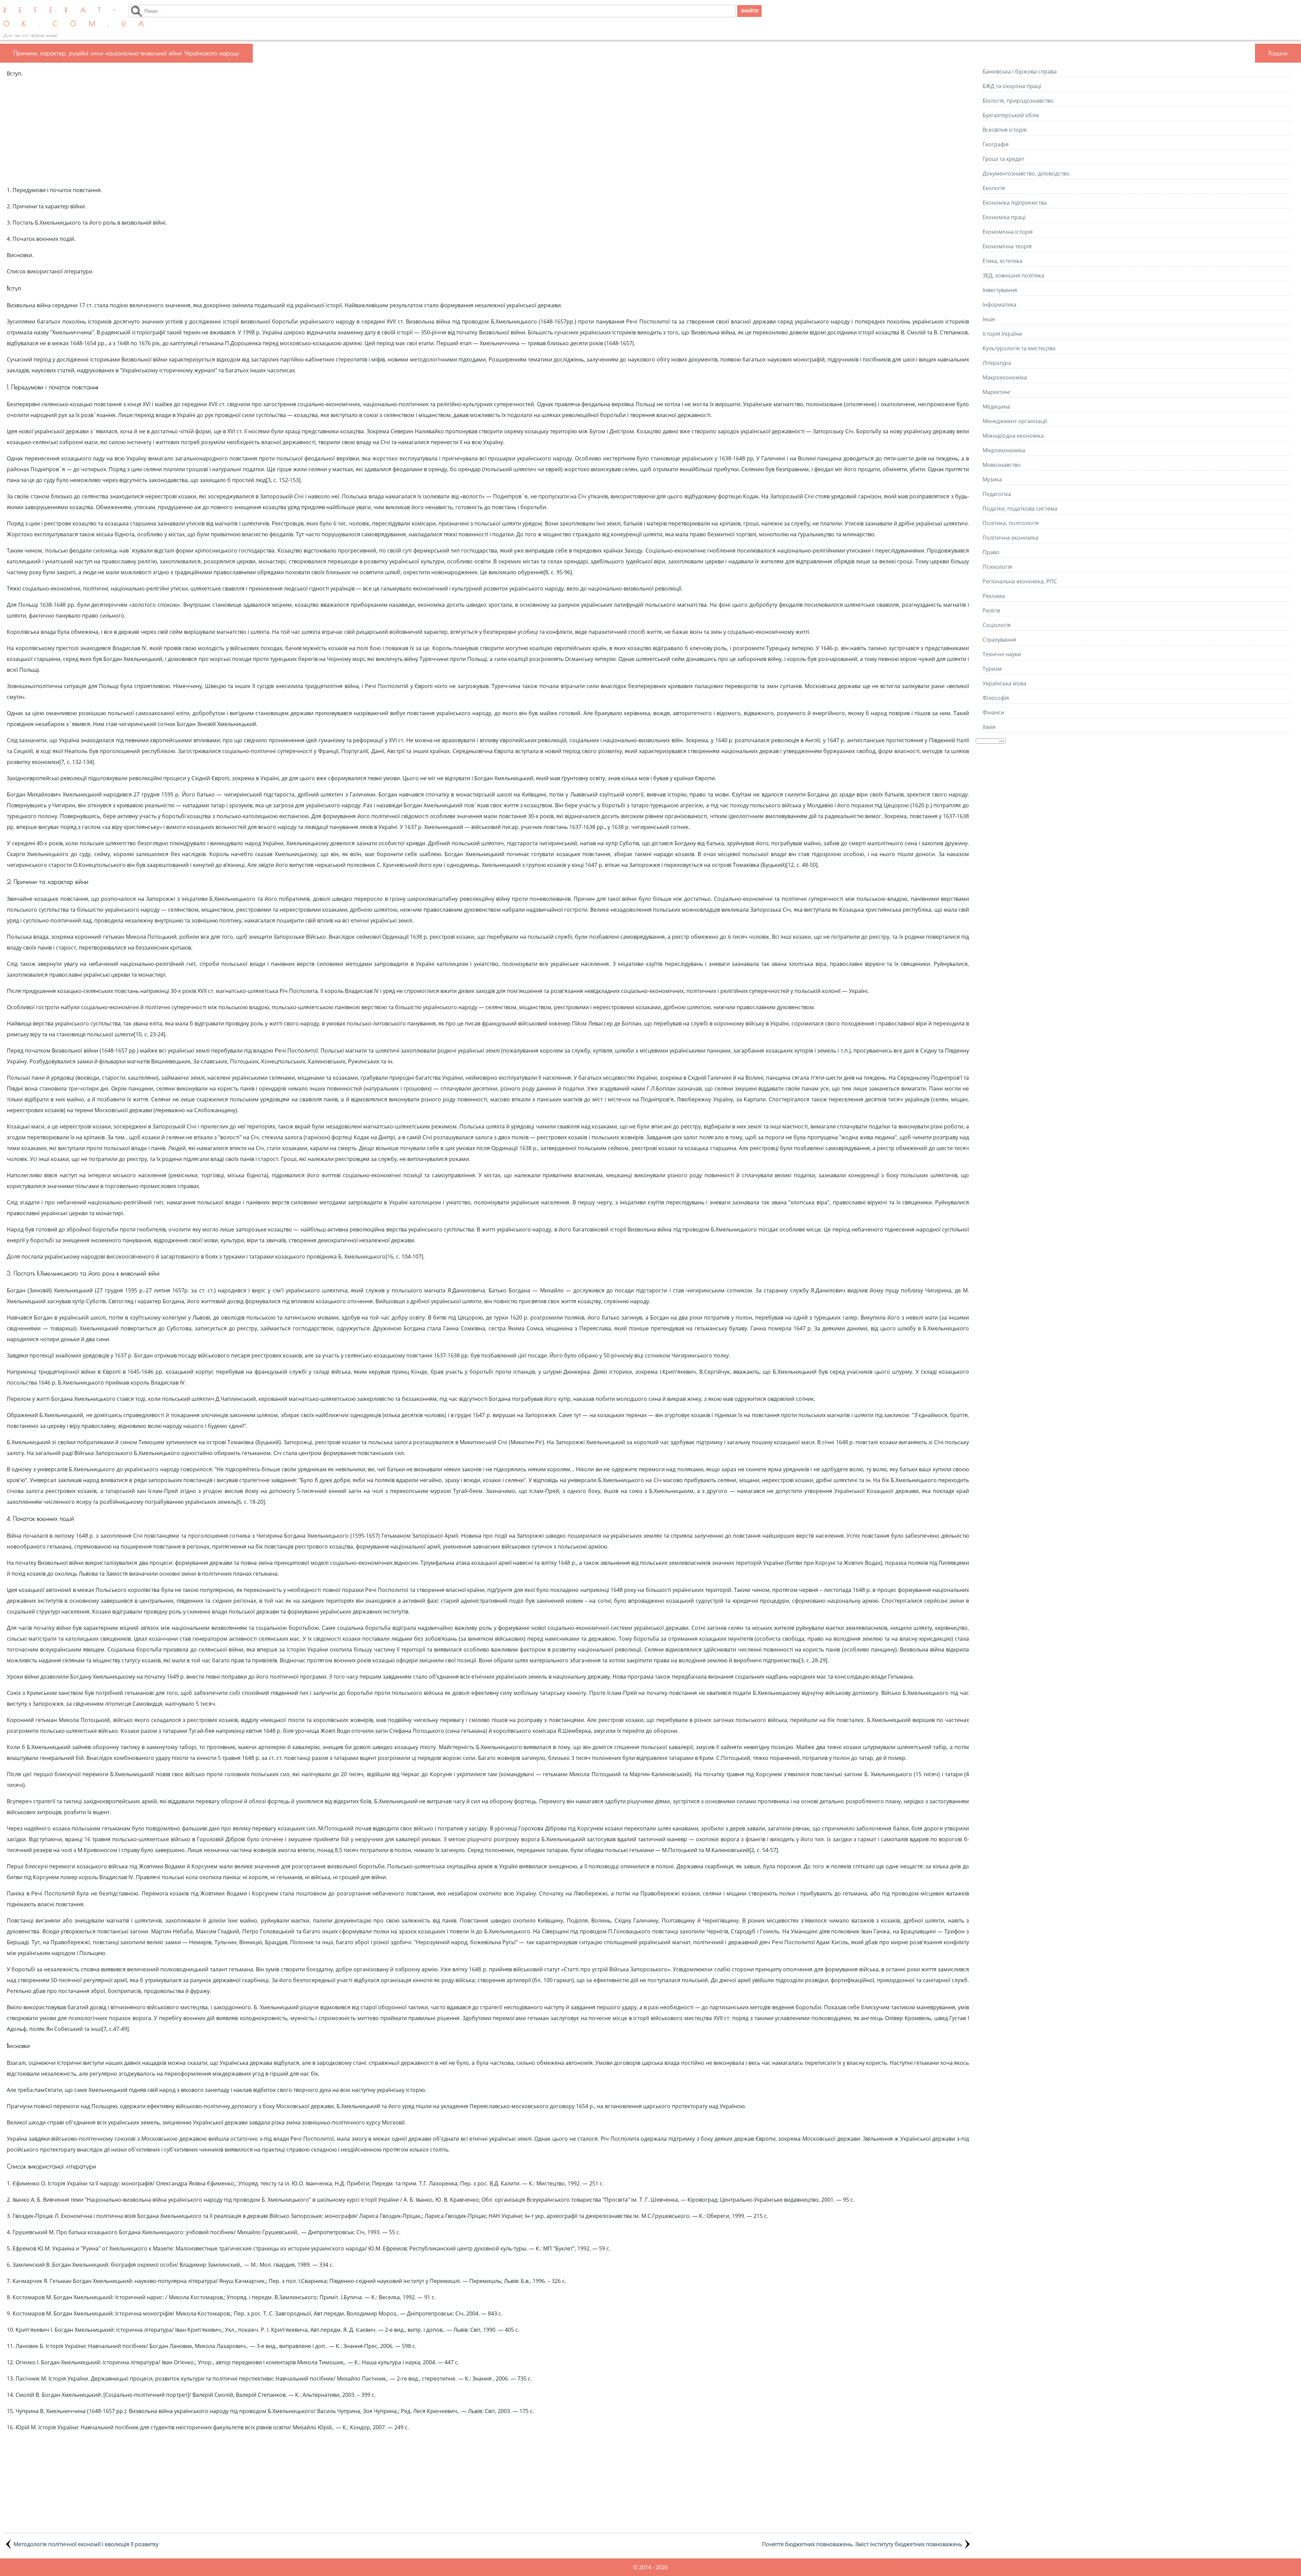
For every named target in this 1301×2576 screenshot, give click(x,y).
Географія (996, 144)
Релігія (991, 610)
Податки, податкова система (1020, 508)
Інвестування (1000, 290)
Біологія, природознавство (1018, 101)
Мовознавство (1002, 465)
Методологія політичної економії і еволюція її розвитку (86, 2544)
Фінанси (993, 712)
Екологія (994, 188)
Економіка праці (1004, 217)
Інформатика (999, 305)
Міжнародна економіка (1013, 436)
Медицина (996, 407)
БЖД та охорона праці (1012, 86)
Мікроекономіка (1004, 450)
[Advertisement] (488, 132)
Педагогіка (997, 494)
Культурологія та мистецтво (1019, 348)
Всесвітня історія (1005, 130)
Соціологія (997, 625)
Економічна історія (1008, 232)
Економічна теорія (1007, 246)
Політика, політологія (1011, 523)
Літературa (997, 363)
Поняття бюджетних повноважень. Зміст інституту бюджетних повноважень (862, 2544)
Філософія (996, 698)
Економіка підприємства (1015, 203)
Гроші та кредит (1003, 159)
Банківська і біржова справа (1020, 71)
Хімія (989, 727)
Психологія (997, 567)
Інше (989, 319)
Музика (992, 479)
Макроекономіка (1005, 377)
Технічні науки (1002, 654)
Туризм (992, 669)
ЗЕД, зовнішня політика (1013, 275)
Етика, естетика (1003, 261)
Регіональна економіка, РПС (1020, 581)
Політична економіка (1010, 538)
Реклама (994, 596)
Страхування (999, 640)
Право (991, 552)
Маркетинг (997, 392)
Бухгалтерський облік (1011, 115)
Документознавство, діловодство (1026, 173)
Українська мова (1004, 683)
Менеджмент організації (1015, 421)
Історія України (1002, 334)
